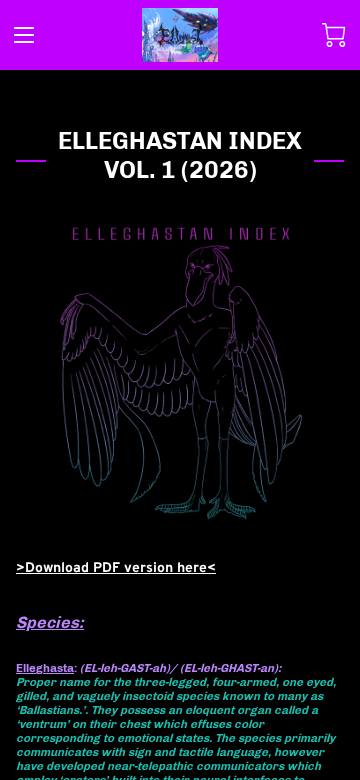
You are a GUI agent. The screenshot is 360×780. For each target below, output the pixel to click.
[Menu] (24, 35)
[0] (334, 35)
